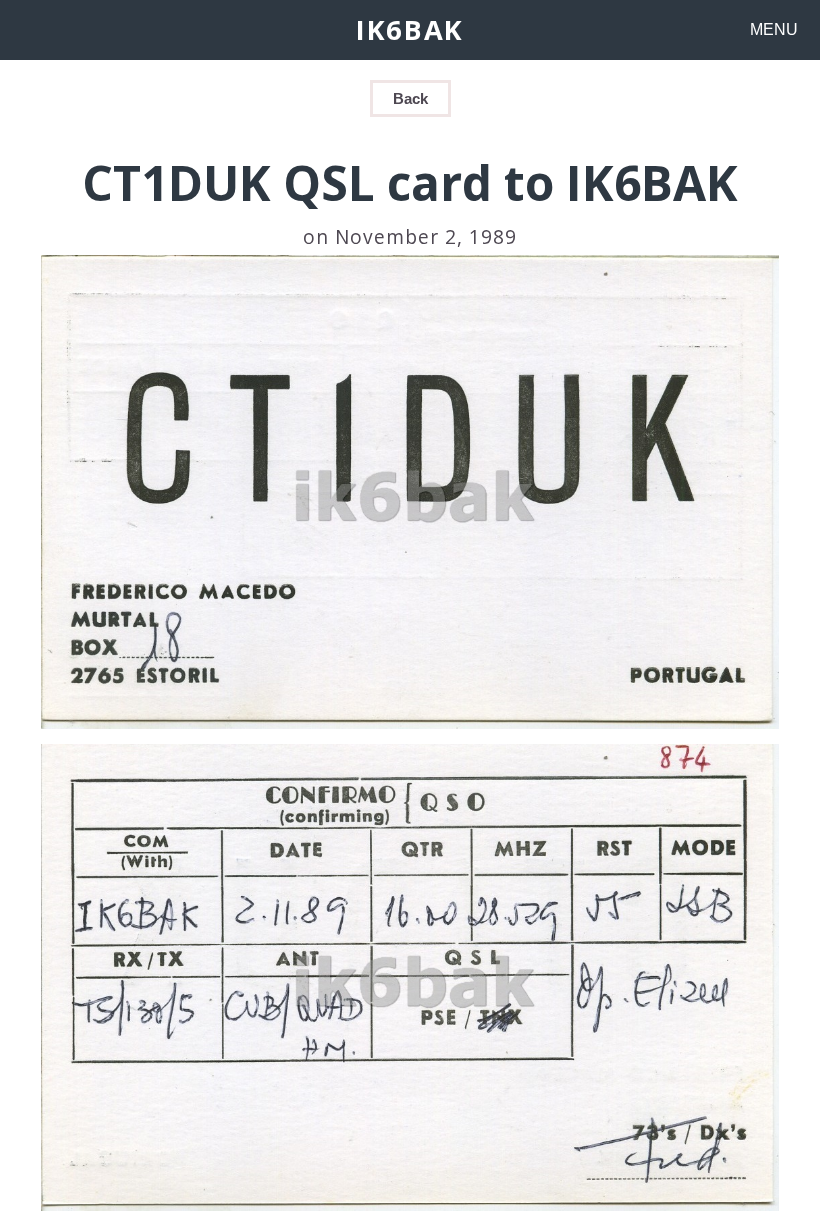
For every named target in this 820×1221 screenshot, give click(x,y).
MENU (774, 29)
